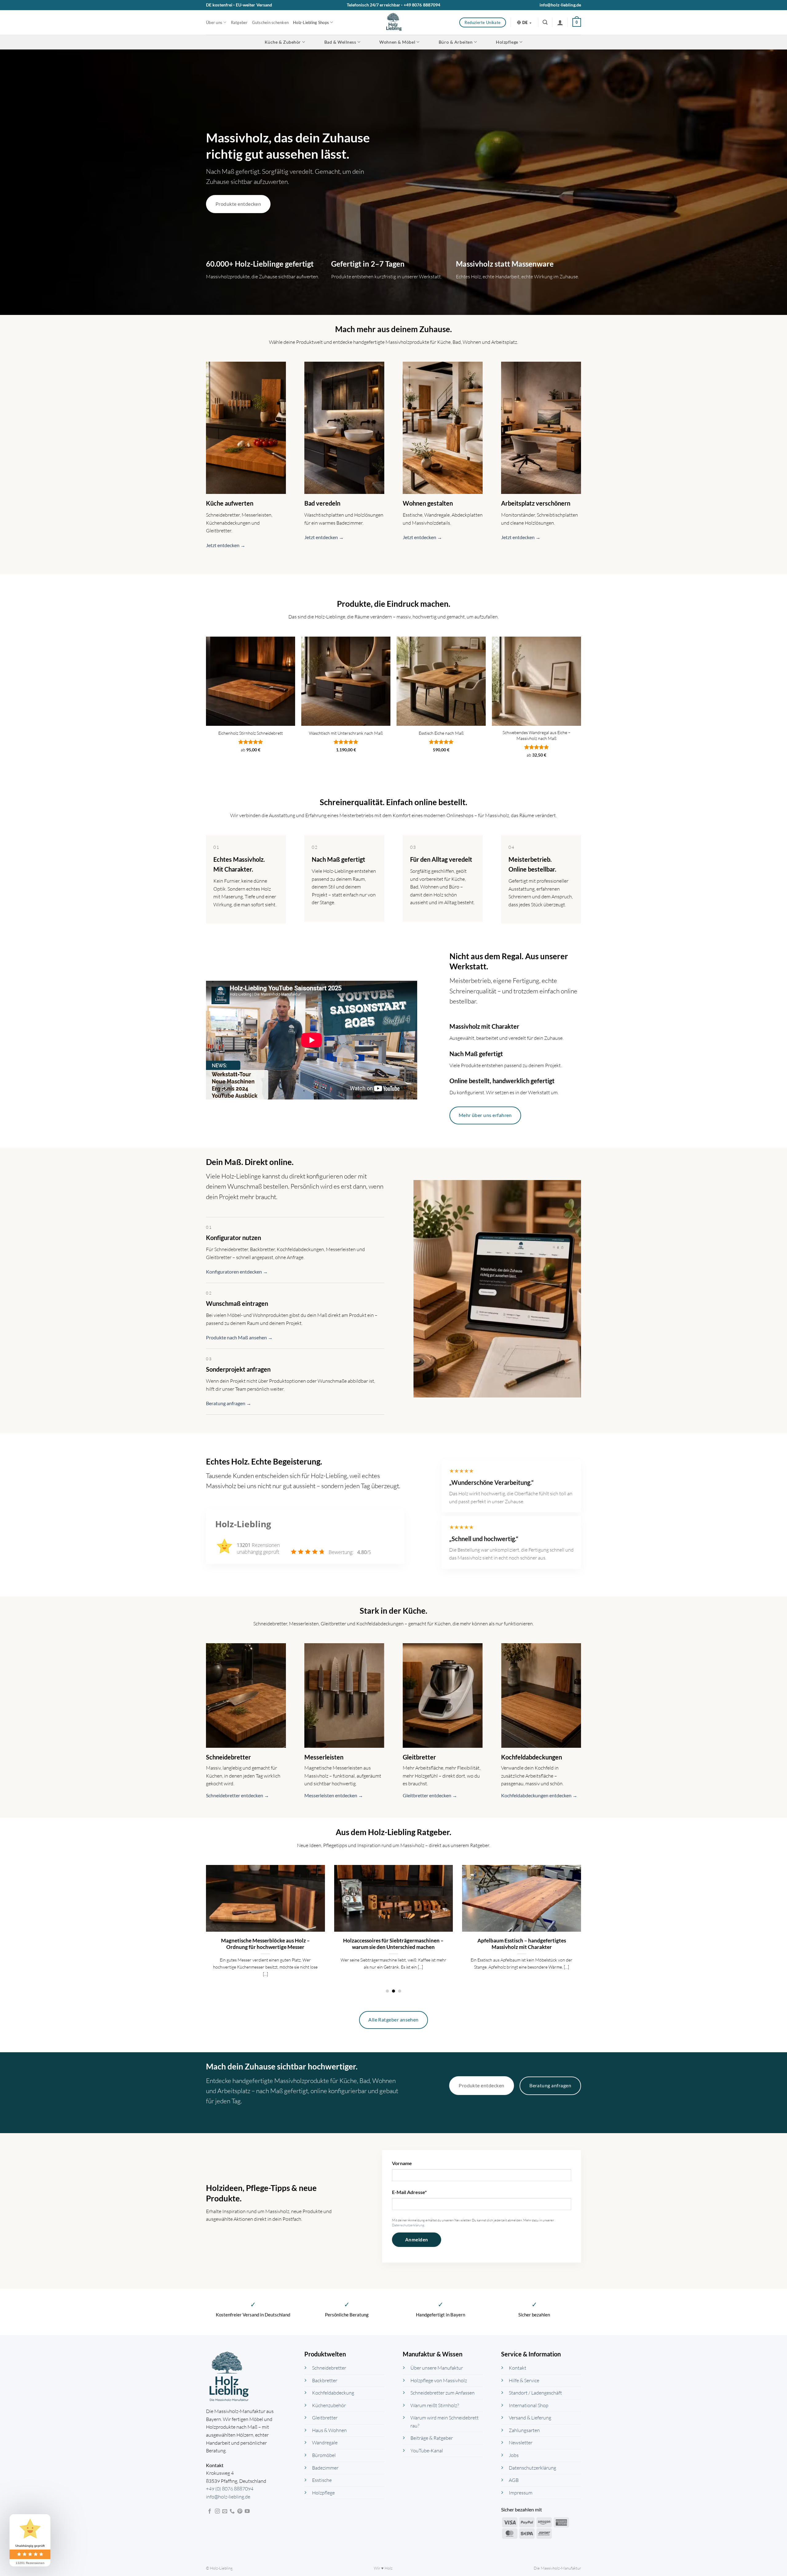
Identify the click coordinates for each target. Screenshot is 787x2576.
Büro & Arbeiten (456, 42)
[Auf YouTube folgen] (247, 2511)
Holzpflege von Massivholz (439, 2380)
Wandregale (325, 2443)
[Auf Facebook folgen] (210, 2511)
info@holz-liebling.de (560, 5)
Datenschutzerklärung (408, 2225)
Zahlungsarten (524, 2430)
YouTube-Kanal (427, 2451)
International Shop (529, 2405)
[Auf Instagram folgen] (217, 2511)
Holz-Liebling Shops (311, 22)
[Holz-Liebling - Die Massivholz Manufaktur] (394, 22)
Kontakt (518, 2368)
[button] (545, 22)
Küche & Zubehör (283, 42)
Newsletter (521, 2443)
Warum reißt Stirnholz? (435, 2405)
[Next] (582, 1928)
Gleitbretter (325, 2418)
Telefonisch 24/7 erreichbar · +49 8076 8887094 (394, 5)
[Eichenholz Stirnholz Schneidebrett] (251, 681)
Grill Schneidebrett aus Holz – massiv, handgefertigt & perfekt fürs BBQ (393, 1944)
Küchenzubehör (329, 2405)
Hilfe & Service (524, 2380)
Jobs (514, 2455)
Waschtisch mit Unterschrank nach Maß (346, 733)
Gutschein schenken (271, 22)
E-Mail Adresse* (409, 2192)
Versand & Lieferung (530, 2418)
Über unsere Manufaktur (437, 2368)
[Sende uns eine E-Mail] (225, 2511)
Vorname (402, 2163)
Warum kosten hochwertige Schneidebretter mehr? (265, 1944)
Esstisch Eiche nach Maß (441, 733)
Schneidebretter (329, 2368)
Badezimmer (325, 2468)
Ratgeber (239, 22)
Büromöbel (324, 2455)
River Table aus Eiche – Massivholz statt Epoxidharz (522, 1944)
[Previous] (205, 1928)
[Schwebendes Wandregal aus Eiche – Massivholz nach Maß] (536, 681)
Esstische (322, 2480)
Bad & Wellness (340, 42)
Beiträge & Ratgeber (432, 2438)
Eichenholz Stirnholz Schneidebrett (251, 733)
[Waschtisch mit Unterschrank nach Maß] (346, 681)
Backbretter (325, 2380)
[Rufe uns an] (232, 2511)
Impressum (521, 2493)
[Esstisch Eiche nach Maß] (441, 681)
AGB (514, 2480)
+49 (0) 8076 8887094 (230, 2489)
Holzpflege (507, 42)
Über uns (214, 22)
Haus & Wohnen (329, 2430)
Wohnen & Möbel (397, 42)
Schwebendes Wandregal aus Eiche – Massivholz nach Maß (537, 735)
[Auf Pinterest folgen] (240, 2511)
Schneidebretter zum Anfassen (443, 2393)
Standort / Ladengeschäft (535, 2393)
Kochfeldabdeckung (333, 2393)
